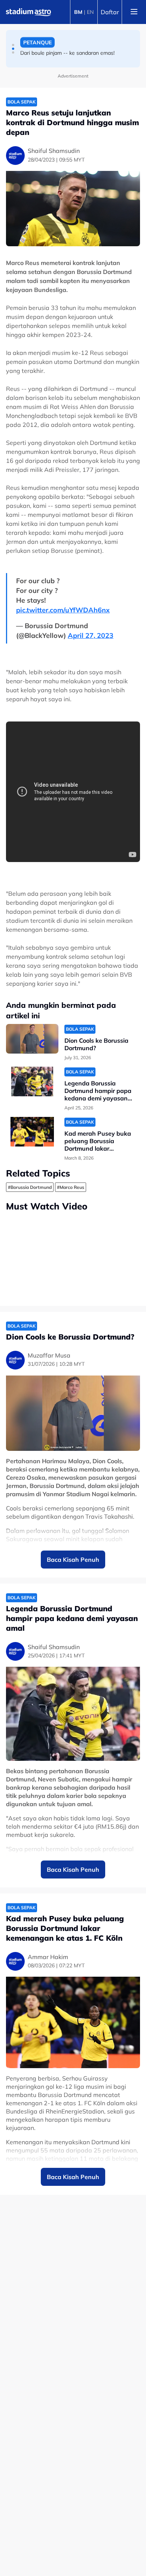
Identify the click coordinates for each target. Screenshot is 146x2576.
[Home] (28, 12)
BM (78, 12)
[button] (13, 45)
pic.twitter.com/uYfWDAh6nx (63, 610)
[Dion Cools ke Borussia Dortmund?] (32, 1039)
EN (90, 12)
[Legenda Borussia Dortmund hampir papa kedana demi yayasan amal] (32, 1081)
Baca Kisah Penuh (73, 1560)
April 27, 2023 (91, 635)
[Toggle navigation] (134, 12)
